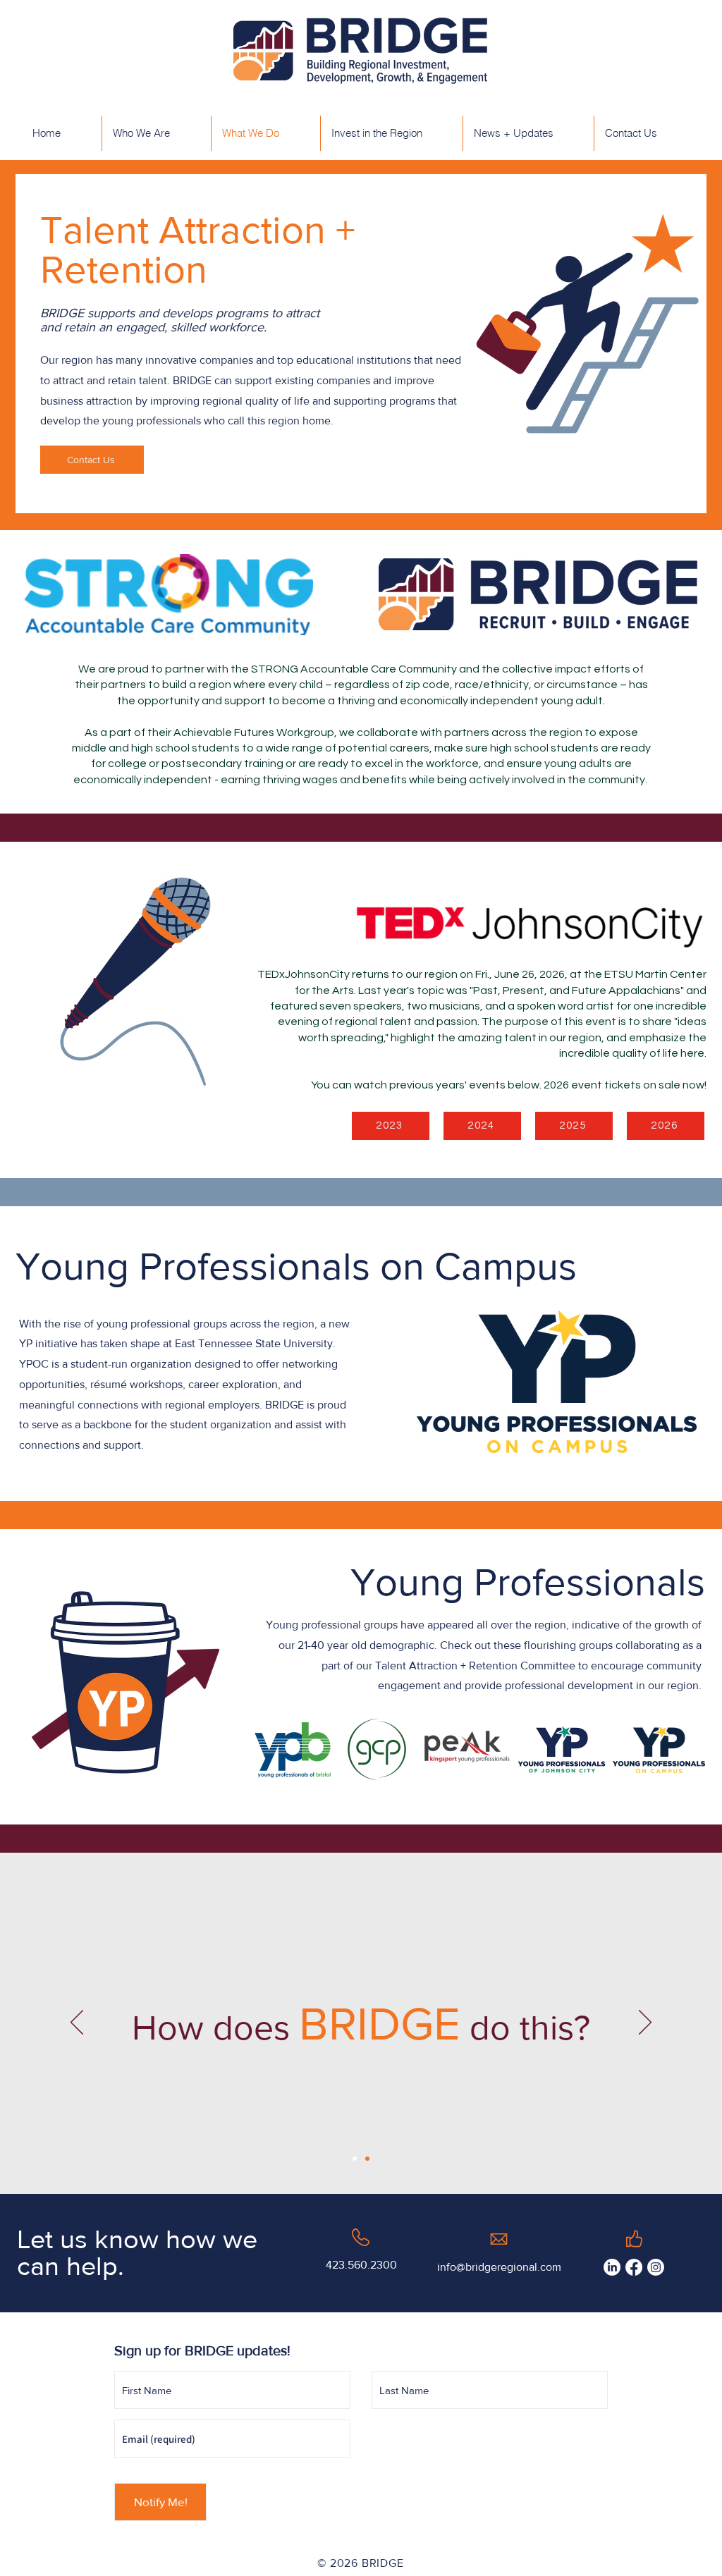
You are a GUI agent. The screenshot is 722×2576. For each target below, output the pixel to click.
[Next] (645, 2023)
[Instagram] (656, 2267)
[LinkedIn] (612, 2267)
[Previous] (77, 2023)
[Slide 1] (355, 2159)
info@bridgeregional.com (499, 2267)
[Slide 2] (367, 2159)
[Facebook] (634, 2267)
